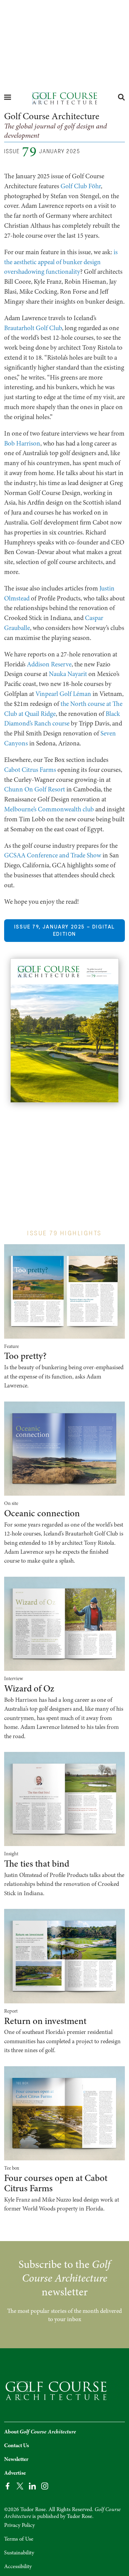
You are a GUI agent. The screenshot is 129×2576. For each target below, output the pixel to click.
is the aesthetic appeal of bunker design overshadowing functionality (61, 262)
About (40, 2432)
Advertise (15, 2473)
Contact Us (17, 2445)
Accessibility (18, 2566)
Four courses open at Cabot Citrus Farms (56, 2183)
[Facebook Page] (8, 2485)
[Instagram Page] (45, 2485)
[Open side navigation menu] (8, 97)
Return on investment (45, 2021)
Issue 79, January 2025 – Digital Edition (64, 930)
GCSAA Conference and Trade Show (53, 855)
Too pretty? (25, 1356)
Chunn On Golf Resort (35, 789)
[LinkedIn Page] (32, 2485)
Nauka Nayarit (68, 674)
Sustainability (19, 2553)
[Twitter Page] (20, 2485)
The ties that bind (37, 1864)
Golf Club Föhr (81, 186)
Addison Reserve (49, 664)
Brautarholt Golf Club (33, 328)
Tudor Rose (79, 2516)
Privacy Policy (19, 2525)
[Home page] (64, 98)
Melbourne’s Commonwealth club (49, 809)
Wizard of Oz (29, 1689)
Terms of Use (19, 2539)
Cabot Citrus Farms (30, 770)
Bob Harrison (22, 443)
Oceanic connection (42, 1513)
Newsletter (16, 2459)
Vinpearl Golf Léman (63, 694)
